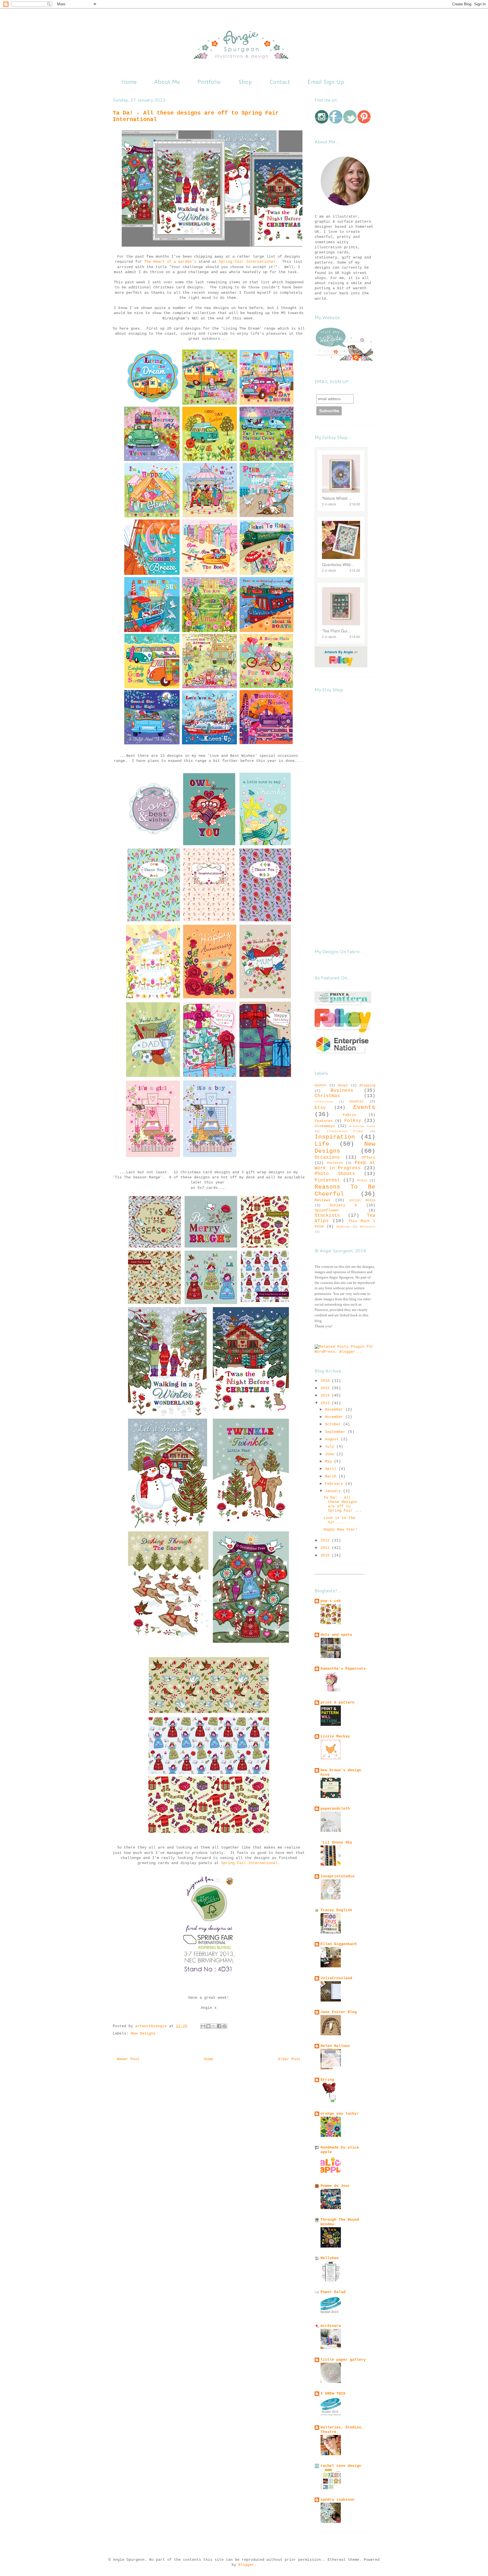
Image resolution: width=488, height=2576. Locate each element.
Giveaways (325, 1126)
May (330, 1462)
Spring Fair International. (248, 262)
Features (324, 1121)
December (335, 1410)
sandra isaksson (337, 2500)
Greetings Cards (362, 1126)
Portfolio (209, 82)
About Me (167, 82)
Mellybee (330, 2258)
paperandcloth (335, 1809)
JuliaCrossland (336, 1978)
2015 (326, 1388)
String (327, 2080)
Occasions (327, 1157)
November (335, 1417)
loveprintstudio (337, 1876)
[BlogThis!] (208, 2026)
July (331, 1447)
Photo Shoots (335, 1174)
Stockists (327, 1216)
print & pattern (337, 1703)
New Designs (143, 2034)
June (331, 1454)
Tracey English (336, 1910)
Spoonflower (327, 1210)
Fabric (350, 1115)
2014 (326, 1396)
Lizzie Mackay (335, 1736)
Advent (321, 1086)
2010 (326, 1556)
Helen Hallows (335, 2046)
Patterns (335, 1163)
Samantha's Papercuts (343, 1669)
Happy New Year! (341, 1530)
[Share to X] (214, 2026)
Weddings (343, 1227)
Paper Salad (333, 2292)
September (336, 1432)
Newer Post (128, 2059)
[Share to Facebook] (219, 2026)
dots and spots (336, 1635)
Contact (280, 82)
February (335, 1484)
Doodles (357, 1102)
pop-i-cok (331, 1601)
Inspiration (335, 1137)
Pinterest (327, 1180)
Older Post (289, 2059)
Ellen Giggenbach (339, 1944)
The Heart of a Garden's (170, 262)
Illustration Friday (345, 1131)
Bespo (343, 1086)
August (333, 1439)
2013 (326, 1403)
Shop (245, 82)
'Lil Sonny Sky (336, 1842)
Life (322, 1144)
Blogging (367, 1086)
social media (362, 1200)
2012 (326, 1541)
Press (362, 1181)
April (332, 1469)
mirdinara (331, 2326)
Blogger (246, 2565)
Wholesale (368, 1227)
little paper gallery (343, 2360)
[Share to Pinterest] (225, 2026)
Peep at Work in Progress (345, 1166)
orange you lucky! (340, 2114)
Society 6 (343, 1205)
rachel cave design (341, 2466)
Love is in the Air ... (339, 1520)
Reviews (323, 1200)
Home (129, 82)
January (334, 1491)
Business (342, 1091)
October (334, 1424)
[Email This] (203, 2026)
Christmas (327, 1096)
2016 (326, 1381)
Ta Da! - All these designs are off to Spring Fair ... (343, 1504)
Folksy (353, 1121)
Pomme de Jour (335, 2186)
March (332, 1476)
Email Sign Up (326, 82)
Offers (369, 1158)
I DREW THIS (333, 2394)
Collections (324, 1102)
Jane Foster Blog (339, 2012)
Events (364, 1107)
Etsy (320, 1108)
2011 (326, 1548)
